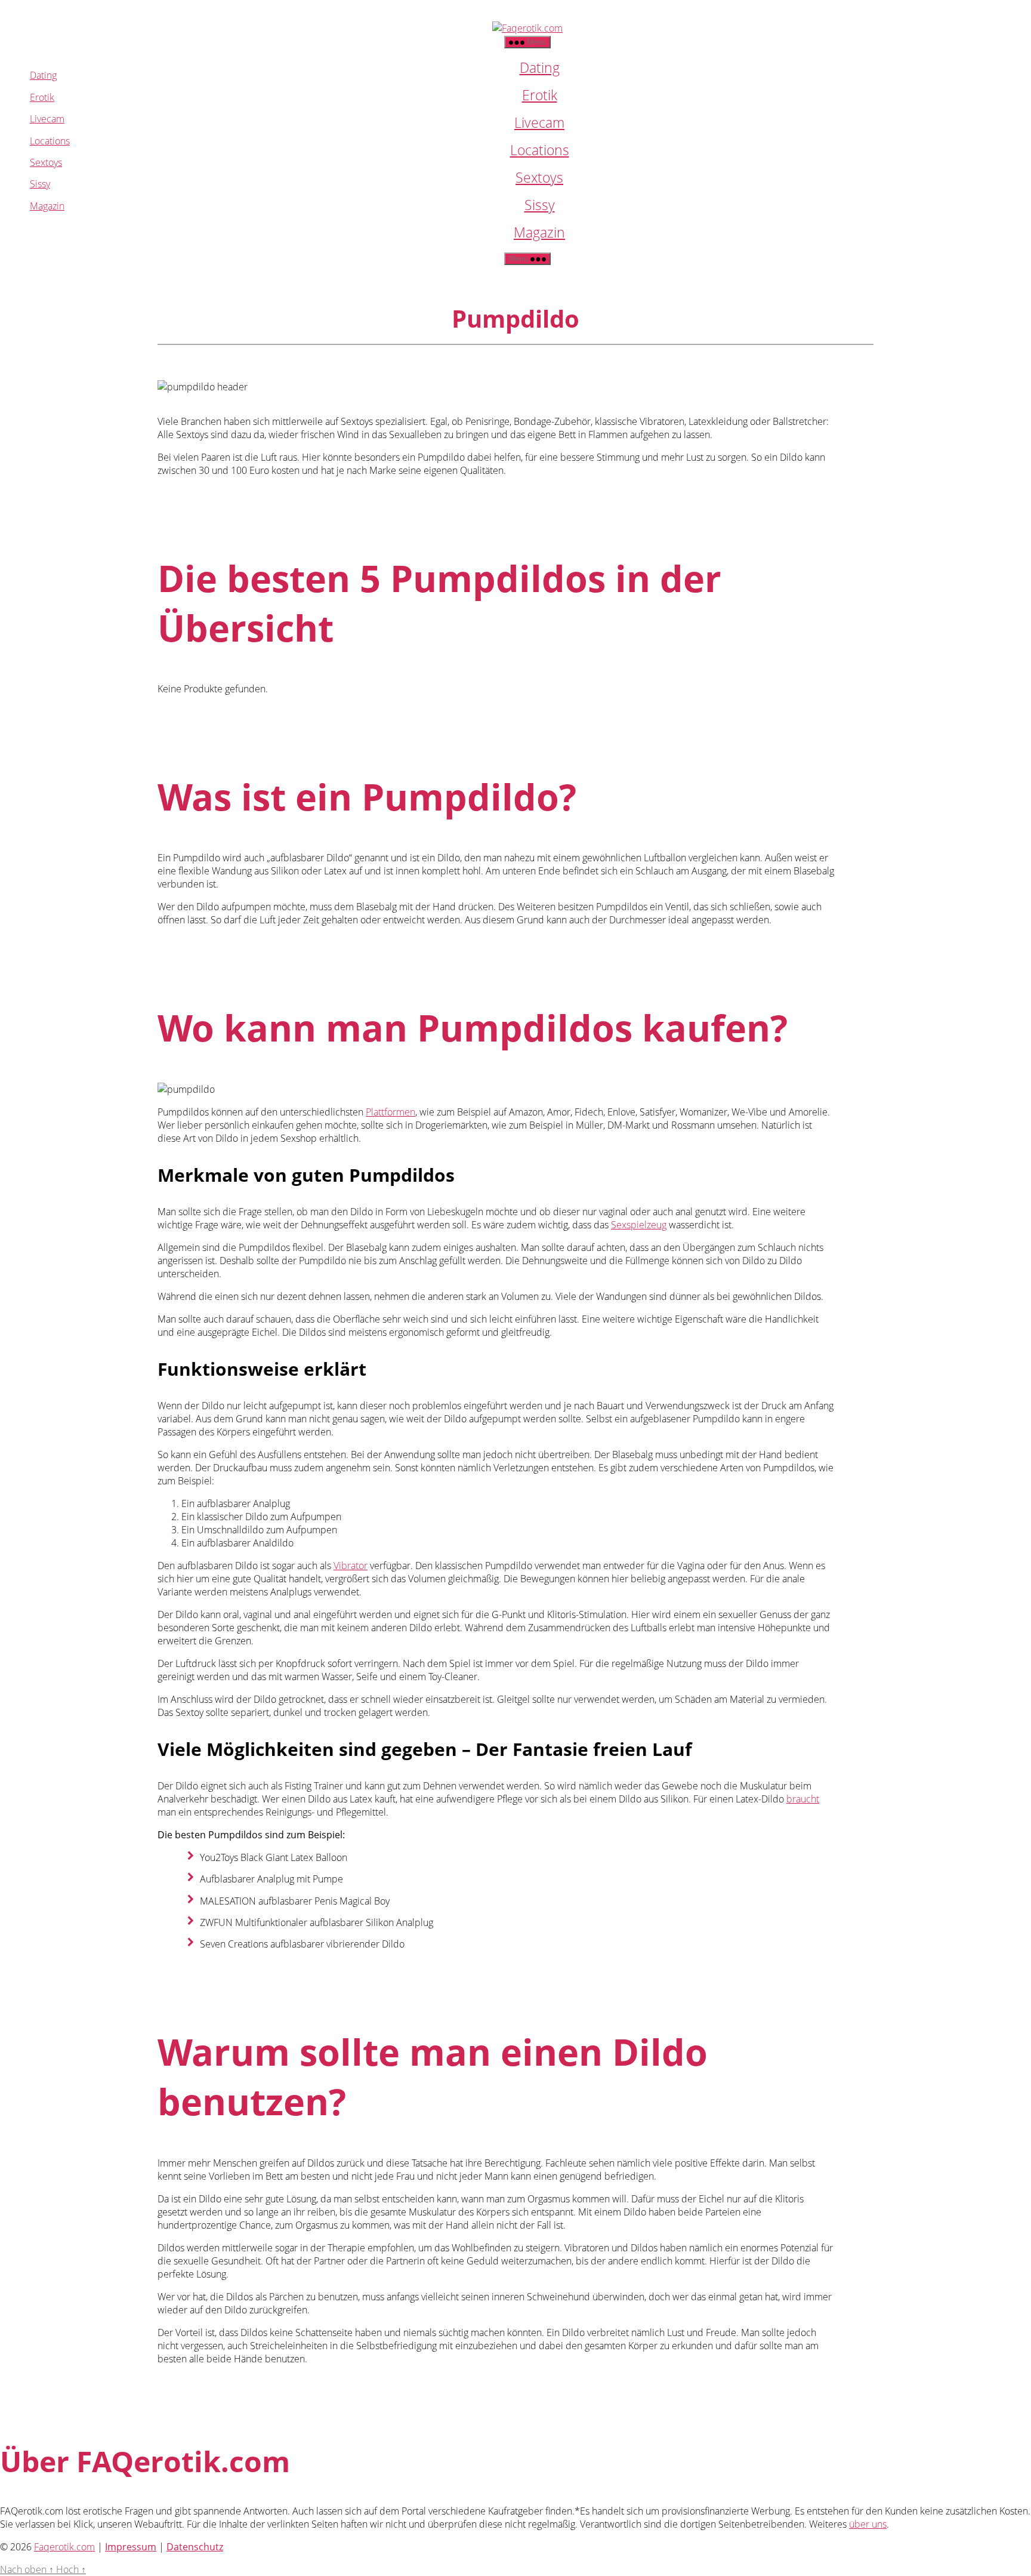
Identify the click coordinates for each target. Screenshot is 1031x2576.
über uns (868, 2524)
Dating (540, 67)
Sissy (540, 205)
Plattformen (391, 1112)
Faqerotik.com (64, 2547)
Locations (540, 150)
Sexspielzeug (639, 1225)
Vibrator (351, 1566)
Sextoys (539, 177)
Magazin (539, 232)
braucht (803, 1799)
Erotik (540, 95)
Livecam (539, 122)
